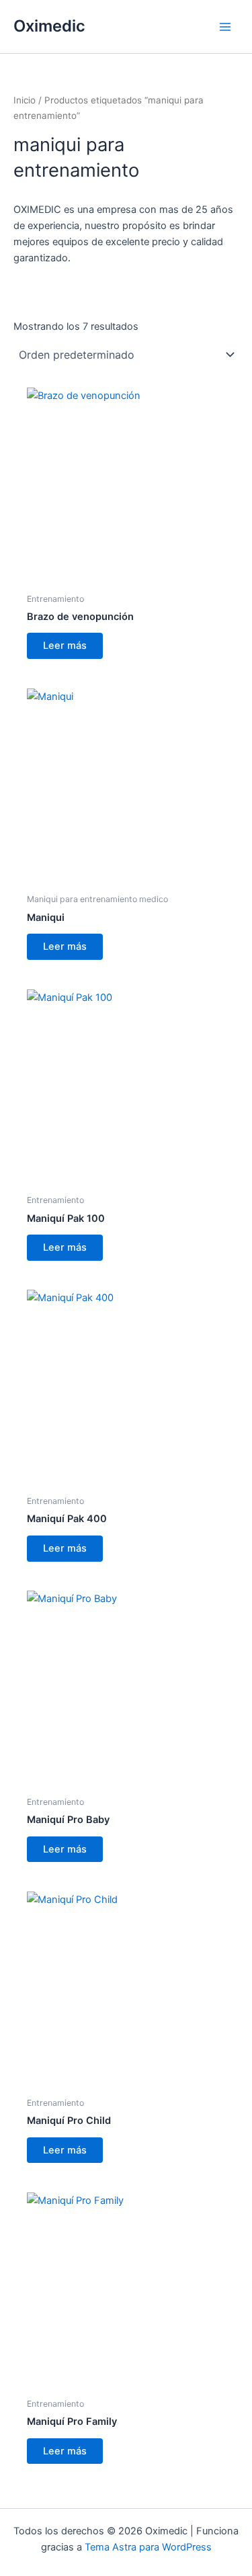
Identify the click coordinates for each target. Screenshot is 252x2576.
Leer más (65, 646)
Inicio (25, 100)
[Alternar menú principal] (225, 26)
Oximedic (49, 26)
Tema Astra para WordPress (148, 2547)
